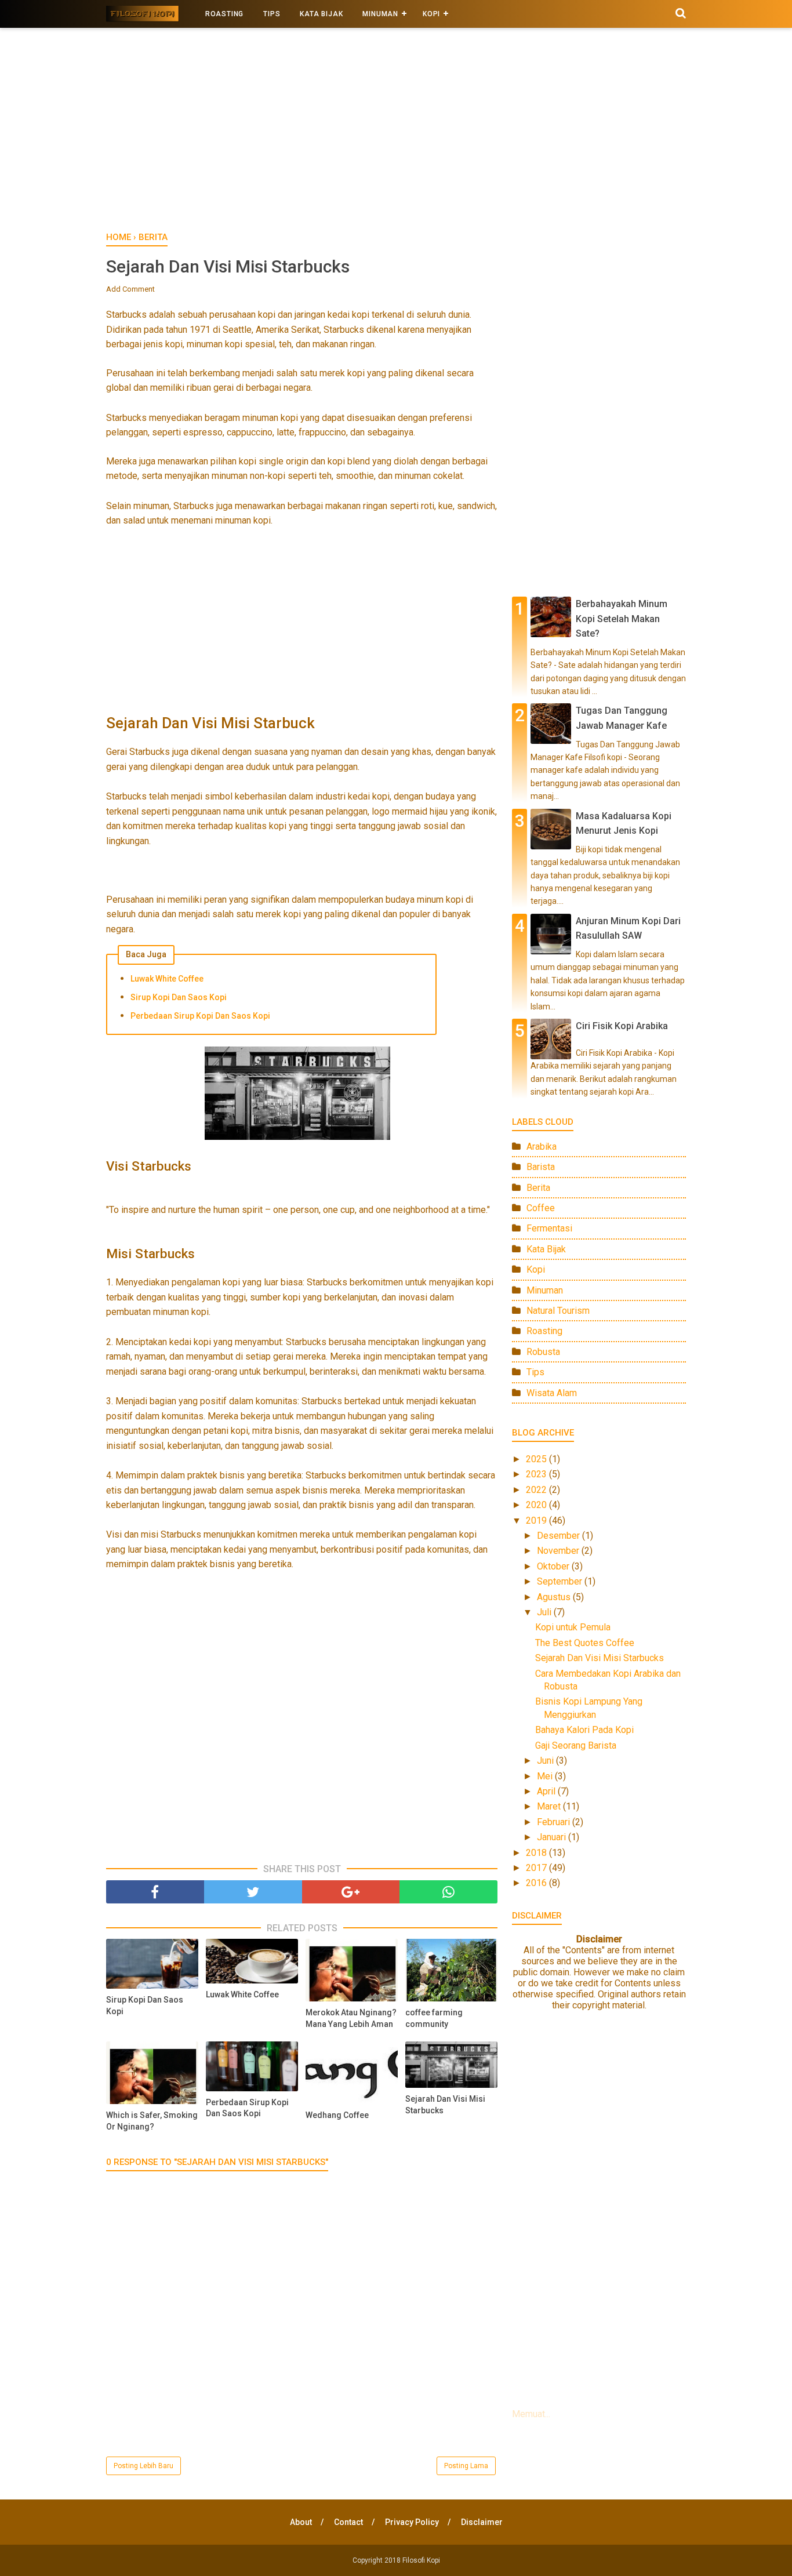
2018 (537, 1853)
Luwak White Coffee (167, 979)
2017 (537, 1868)
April (547, 1791)
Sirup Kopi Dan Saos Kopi (179, 997)
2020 (537, 1505)
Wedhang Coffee (337, 2115)
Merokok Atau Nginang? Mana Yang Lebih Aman (351, 2018)
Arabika (542, 1147)
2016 (537, 1883)
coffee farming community (434, 2018)
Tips (272, 14)
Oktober (554, 1566)
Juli (545, 1612)
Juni (546, 1761)
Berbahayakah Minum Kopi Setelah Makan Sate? (622, 619)
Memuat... (531, 2414)
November (559, 1551)
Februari (555, 1822)
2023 (537, 1474)
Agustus (555, 1597)
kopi (431, 14)
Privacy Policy (412, 2522)
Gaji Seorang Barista (576, 1745)
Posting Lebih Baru (143, 2466)
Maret (550, 1806)
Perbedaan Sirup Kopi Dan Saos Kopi (200, 1016)
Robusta (543, 1352)
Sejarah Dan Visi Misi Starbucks (445, 2105)
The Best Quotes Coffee (585, 1643)
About (301, 2522)
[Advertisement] (396, 133)
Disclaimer (482, 2522)
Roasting (224, 14)
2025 (537, 1459)
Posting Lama (466, 2466)
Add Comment (130, 289)
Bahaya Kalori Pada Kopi (584, 1730)
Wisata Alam (552, 1393)
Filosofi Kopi (421, 2560)
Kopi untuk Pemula (573, 1627)
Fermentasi (549, 1228)
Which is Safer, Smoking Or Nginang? (152, 2121)
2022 (537, 1490)
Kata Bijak (321, 14)
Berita (538, 1188)
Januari (553, 1837)
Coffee (541, 1208)
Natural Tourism (558, 1311)
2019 (537, 1520)
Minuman (380, 14)
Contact (348, 2522)
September (561, 1581)
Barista (541, 1167)
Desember (560, 1536)
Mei (546, 1776)
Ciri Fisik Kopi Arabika (622, 1026)
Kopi (536, 1269)
